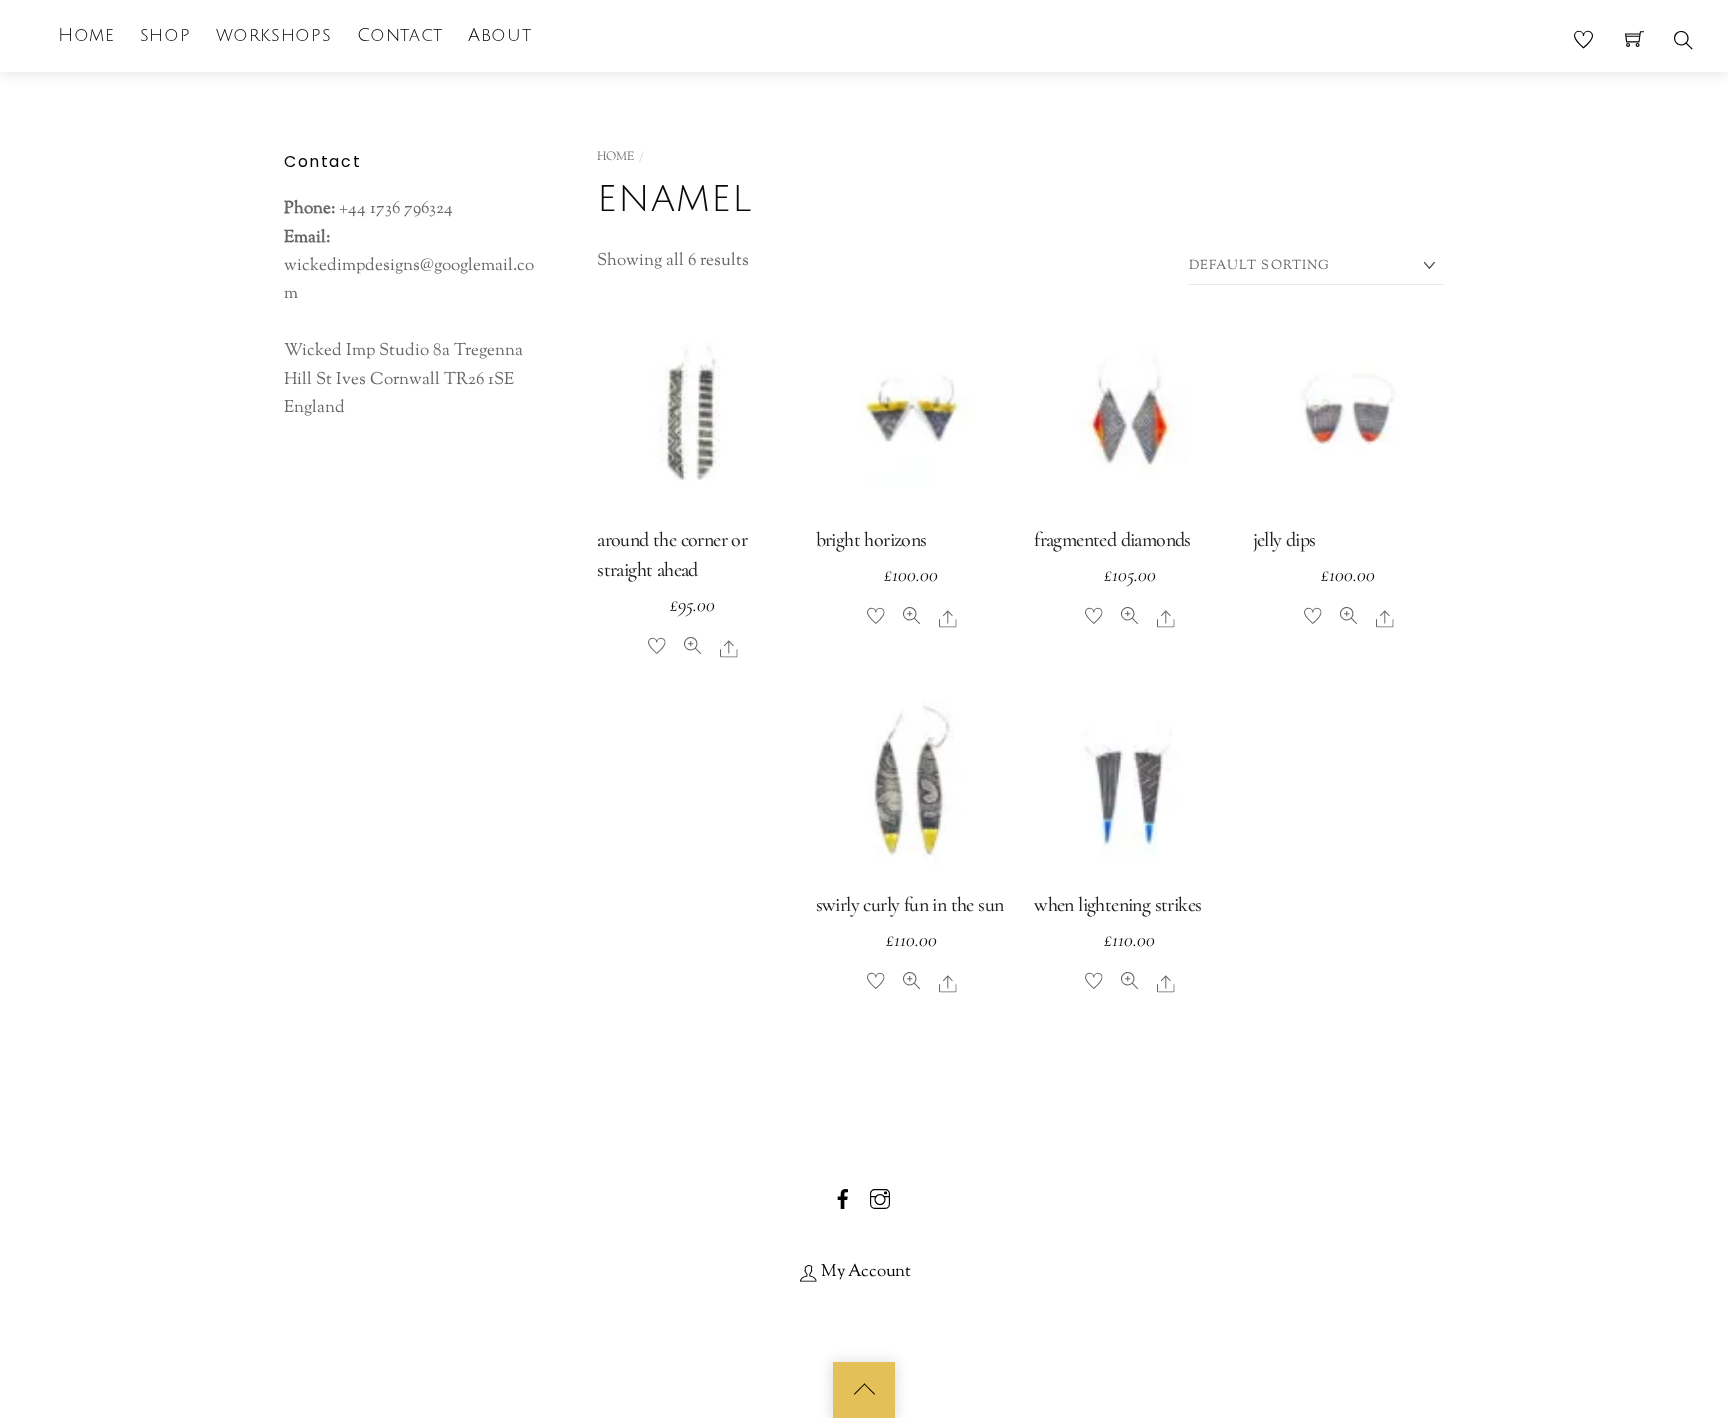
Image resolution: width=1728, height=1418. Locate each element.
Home (86, 35)
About (499, 35)
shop (165, 35)
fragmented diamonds (1112, 540)
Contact (400, 35)
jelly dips (1284, 540)
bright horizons (871, 540)
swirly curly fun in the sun (910, 905)
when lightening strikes (1117, 905)
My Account (864, 1272)
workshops (274, 35)
